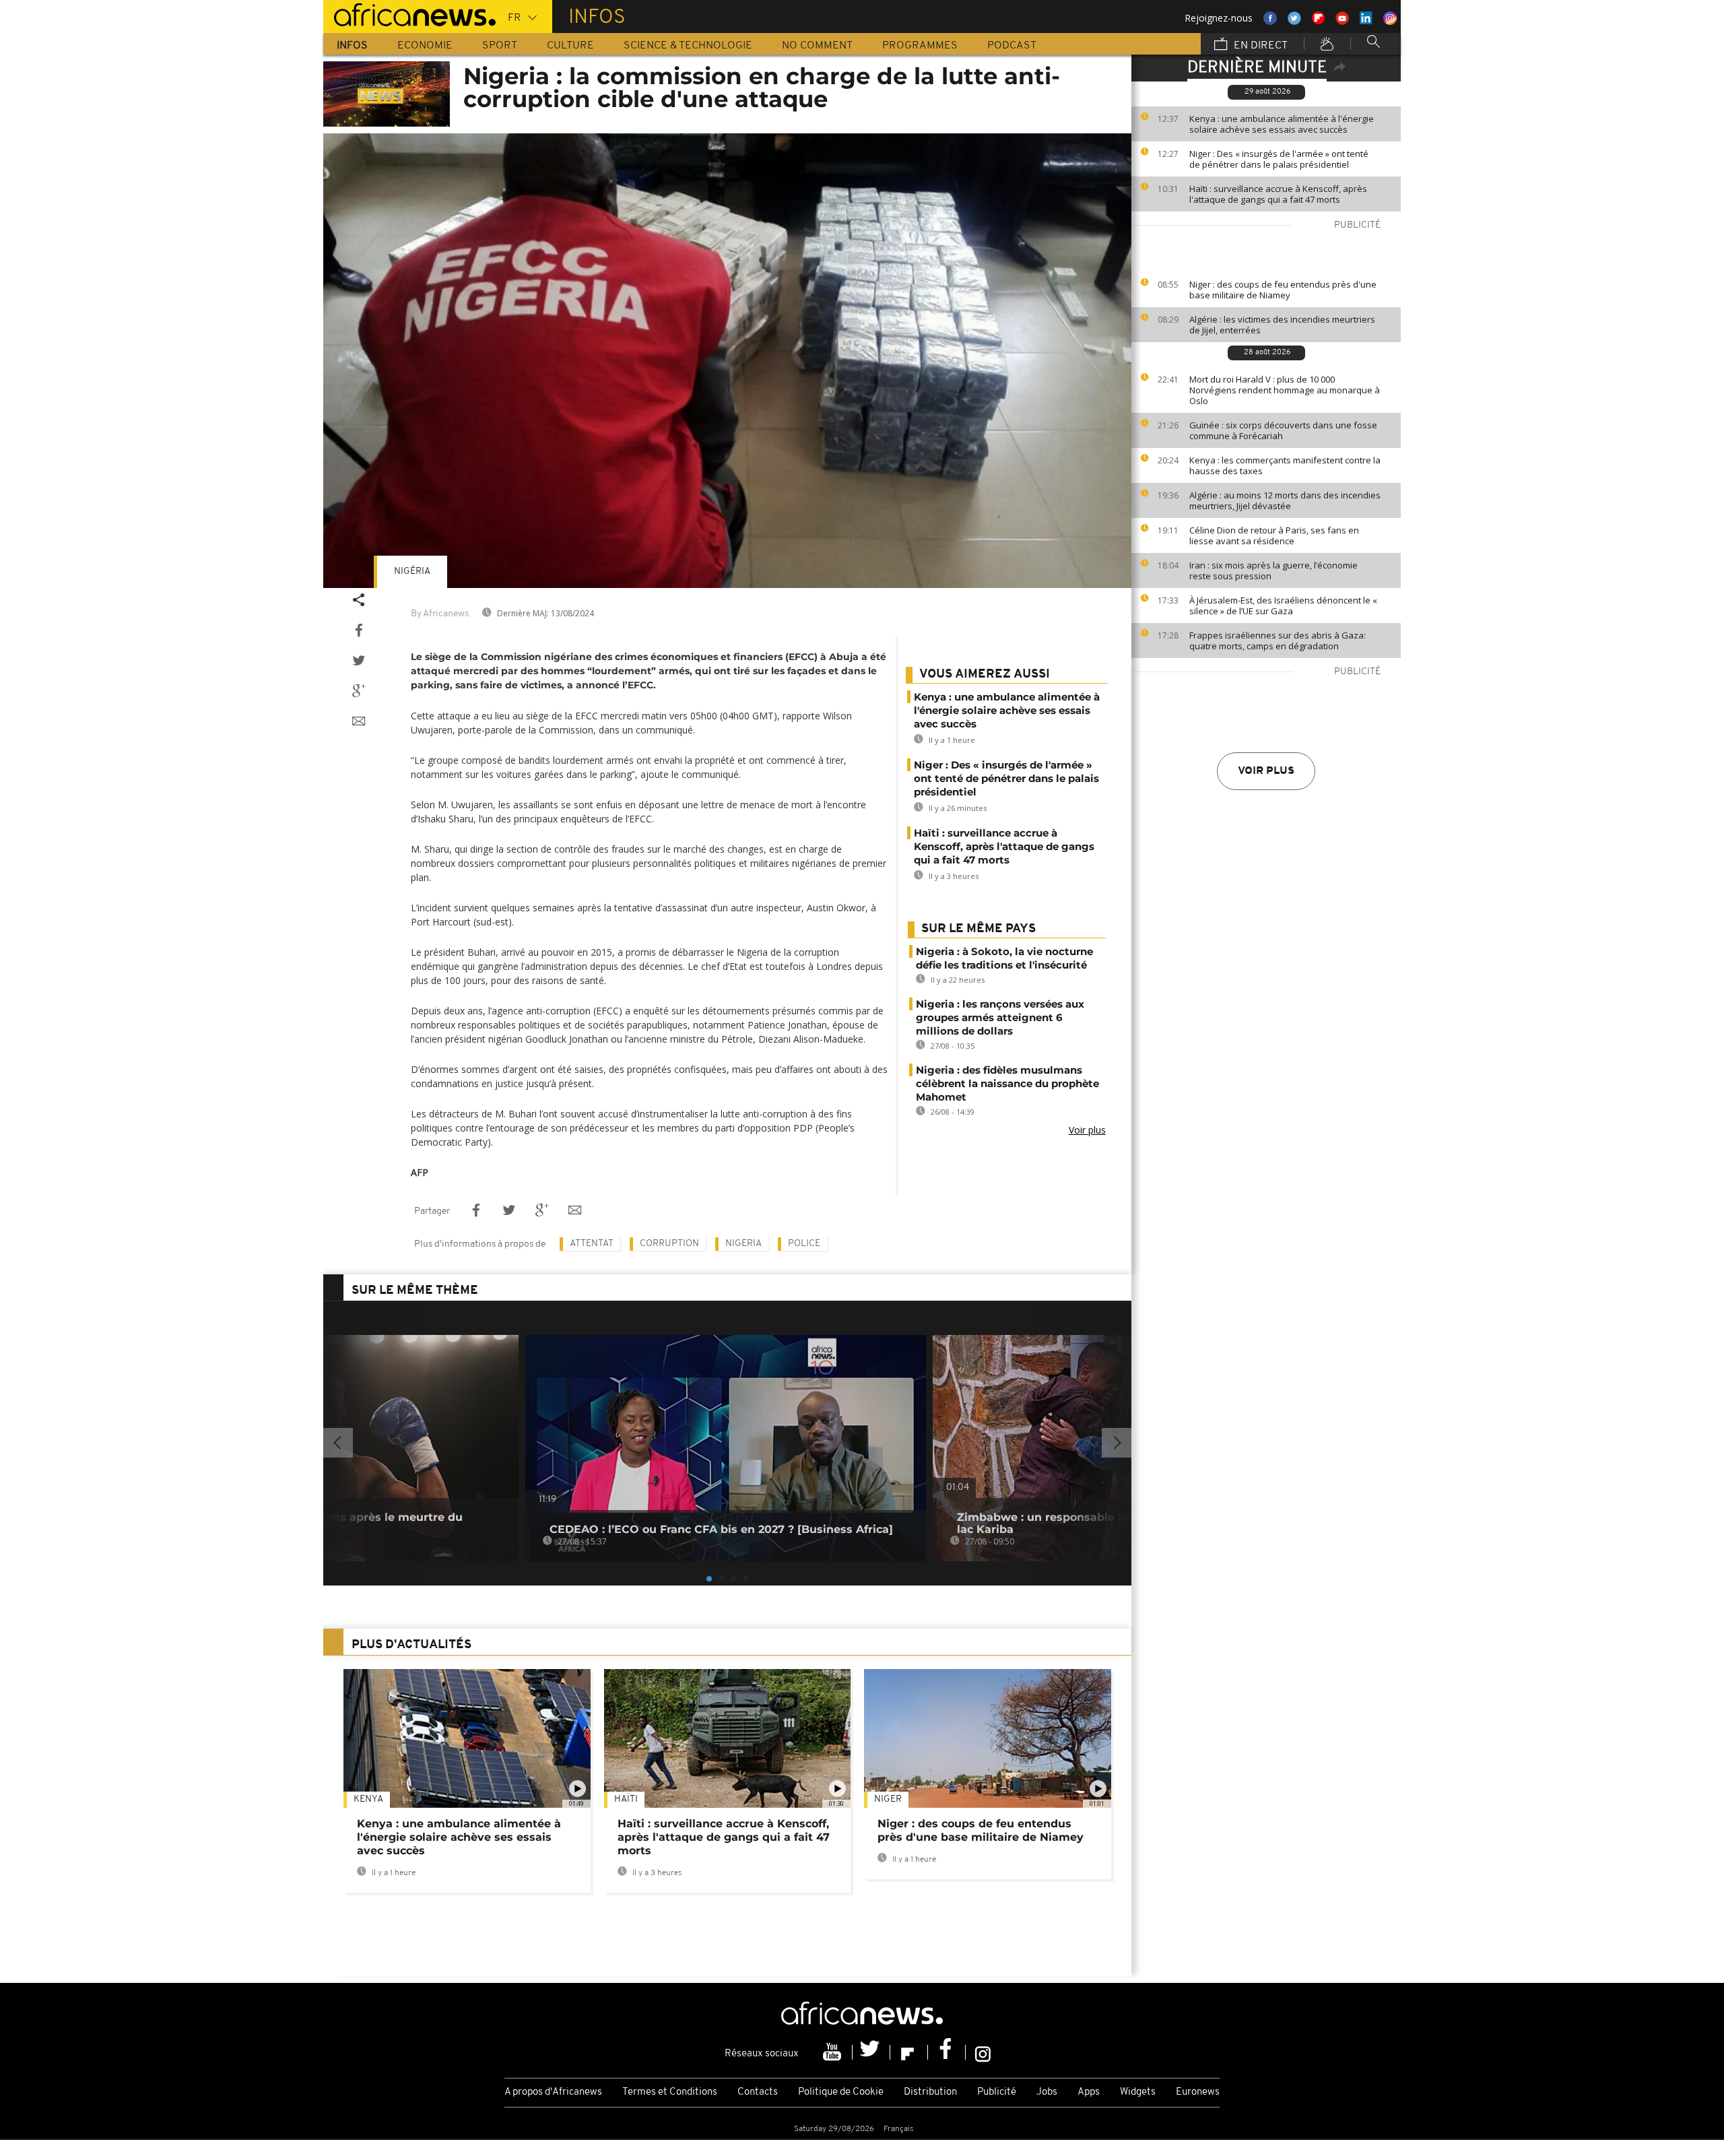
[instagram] (983, 2052)
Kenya (368, 1799)
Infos (352, 46)
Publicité (997, 2092)
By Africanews (440, 614)
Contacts (758, 2092)
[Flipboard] (909, 2052)
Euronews (1198, 2092)
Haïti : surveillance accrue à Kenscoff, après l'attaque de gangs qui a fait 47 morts (1278, 194)
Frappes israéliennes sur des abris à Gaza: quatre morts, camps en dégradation (1278, 641)
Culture (570, 46)
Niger (888, 1799)
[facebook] (947, 2052)
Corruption (669, 1244)
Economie (425, 46)
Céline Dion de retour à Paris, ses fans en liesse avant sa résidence (1274, 535)
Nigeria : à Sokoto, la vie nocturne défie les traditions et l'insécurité (1004, 958)
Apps (1089, 2092)
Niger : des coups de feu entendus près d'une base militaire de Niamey (1283, 290)
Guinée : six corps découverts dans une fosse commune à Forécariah (1283, 430)
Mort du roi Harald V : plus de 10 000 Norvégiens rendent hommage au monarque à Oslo (1285, 390)
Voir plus (1266, 771)
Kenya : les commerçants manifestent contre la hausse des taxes (1285, 465)
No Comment (817, 46)
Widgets (1138, 2092)
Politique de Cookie (841, 2092)
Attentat (592, 1244)
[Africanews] (409, 13)
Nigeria (743, 1244)
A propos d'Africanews (553, 2092)
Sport (500, 46)
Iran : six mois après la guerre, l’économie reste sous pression (1273, 570)
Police (804, 1244)
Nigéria (412, 571)
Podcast (1012, 46)
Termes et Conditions (670, 2092)
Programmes (920, 46)
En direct (1259, 46)
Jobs (1047, 2092)
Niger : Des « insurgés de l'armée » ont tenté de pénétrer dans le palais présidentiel (1279, 159)
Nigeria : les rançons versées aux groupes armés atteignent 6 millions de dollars (1000, 1017)
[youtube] (834, 2052)
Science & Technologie (688, 46)
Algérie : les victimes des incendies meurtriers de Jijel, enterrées (1282, 325)
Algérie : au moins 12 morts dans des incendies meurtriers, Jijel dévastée (1285, 500)
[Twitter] (871, 2052)
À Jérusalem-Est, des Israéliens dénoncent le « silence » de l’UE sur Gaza (1283, 606)
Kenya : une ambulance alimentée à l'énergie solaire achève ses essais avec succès (1282, 124)
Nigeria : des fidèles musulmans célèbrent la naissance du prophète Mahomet (1007, 1083)
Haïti (626, 1799)
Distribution (930, 2092)
